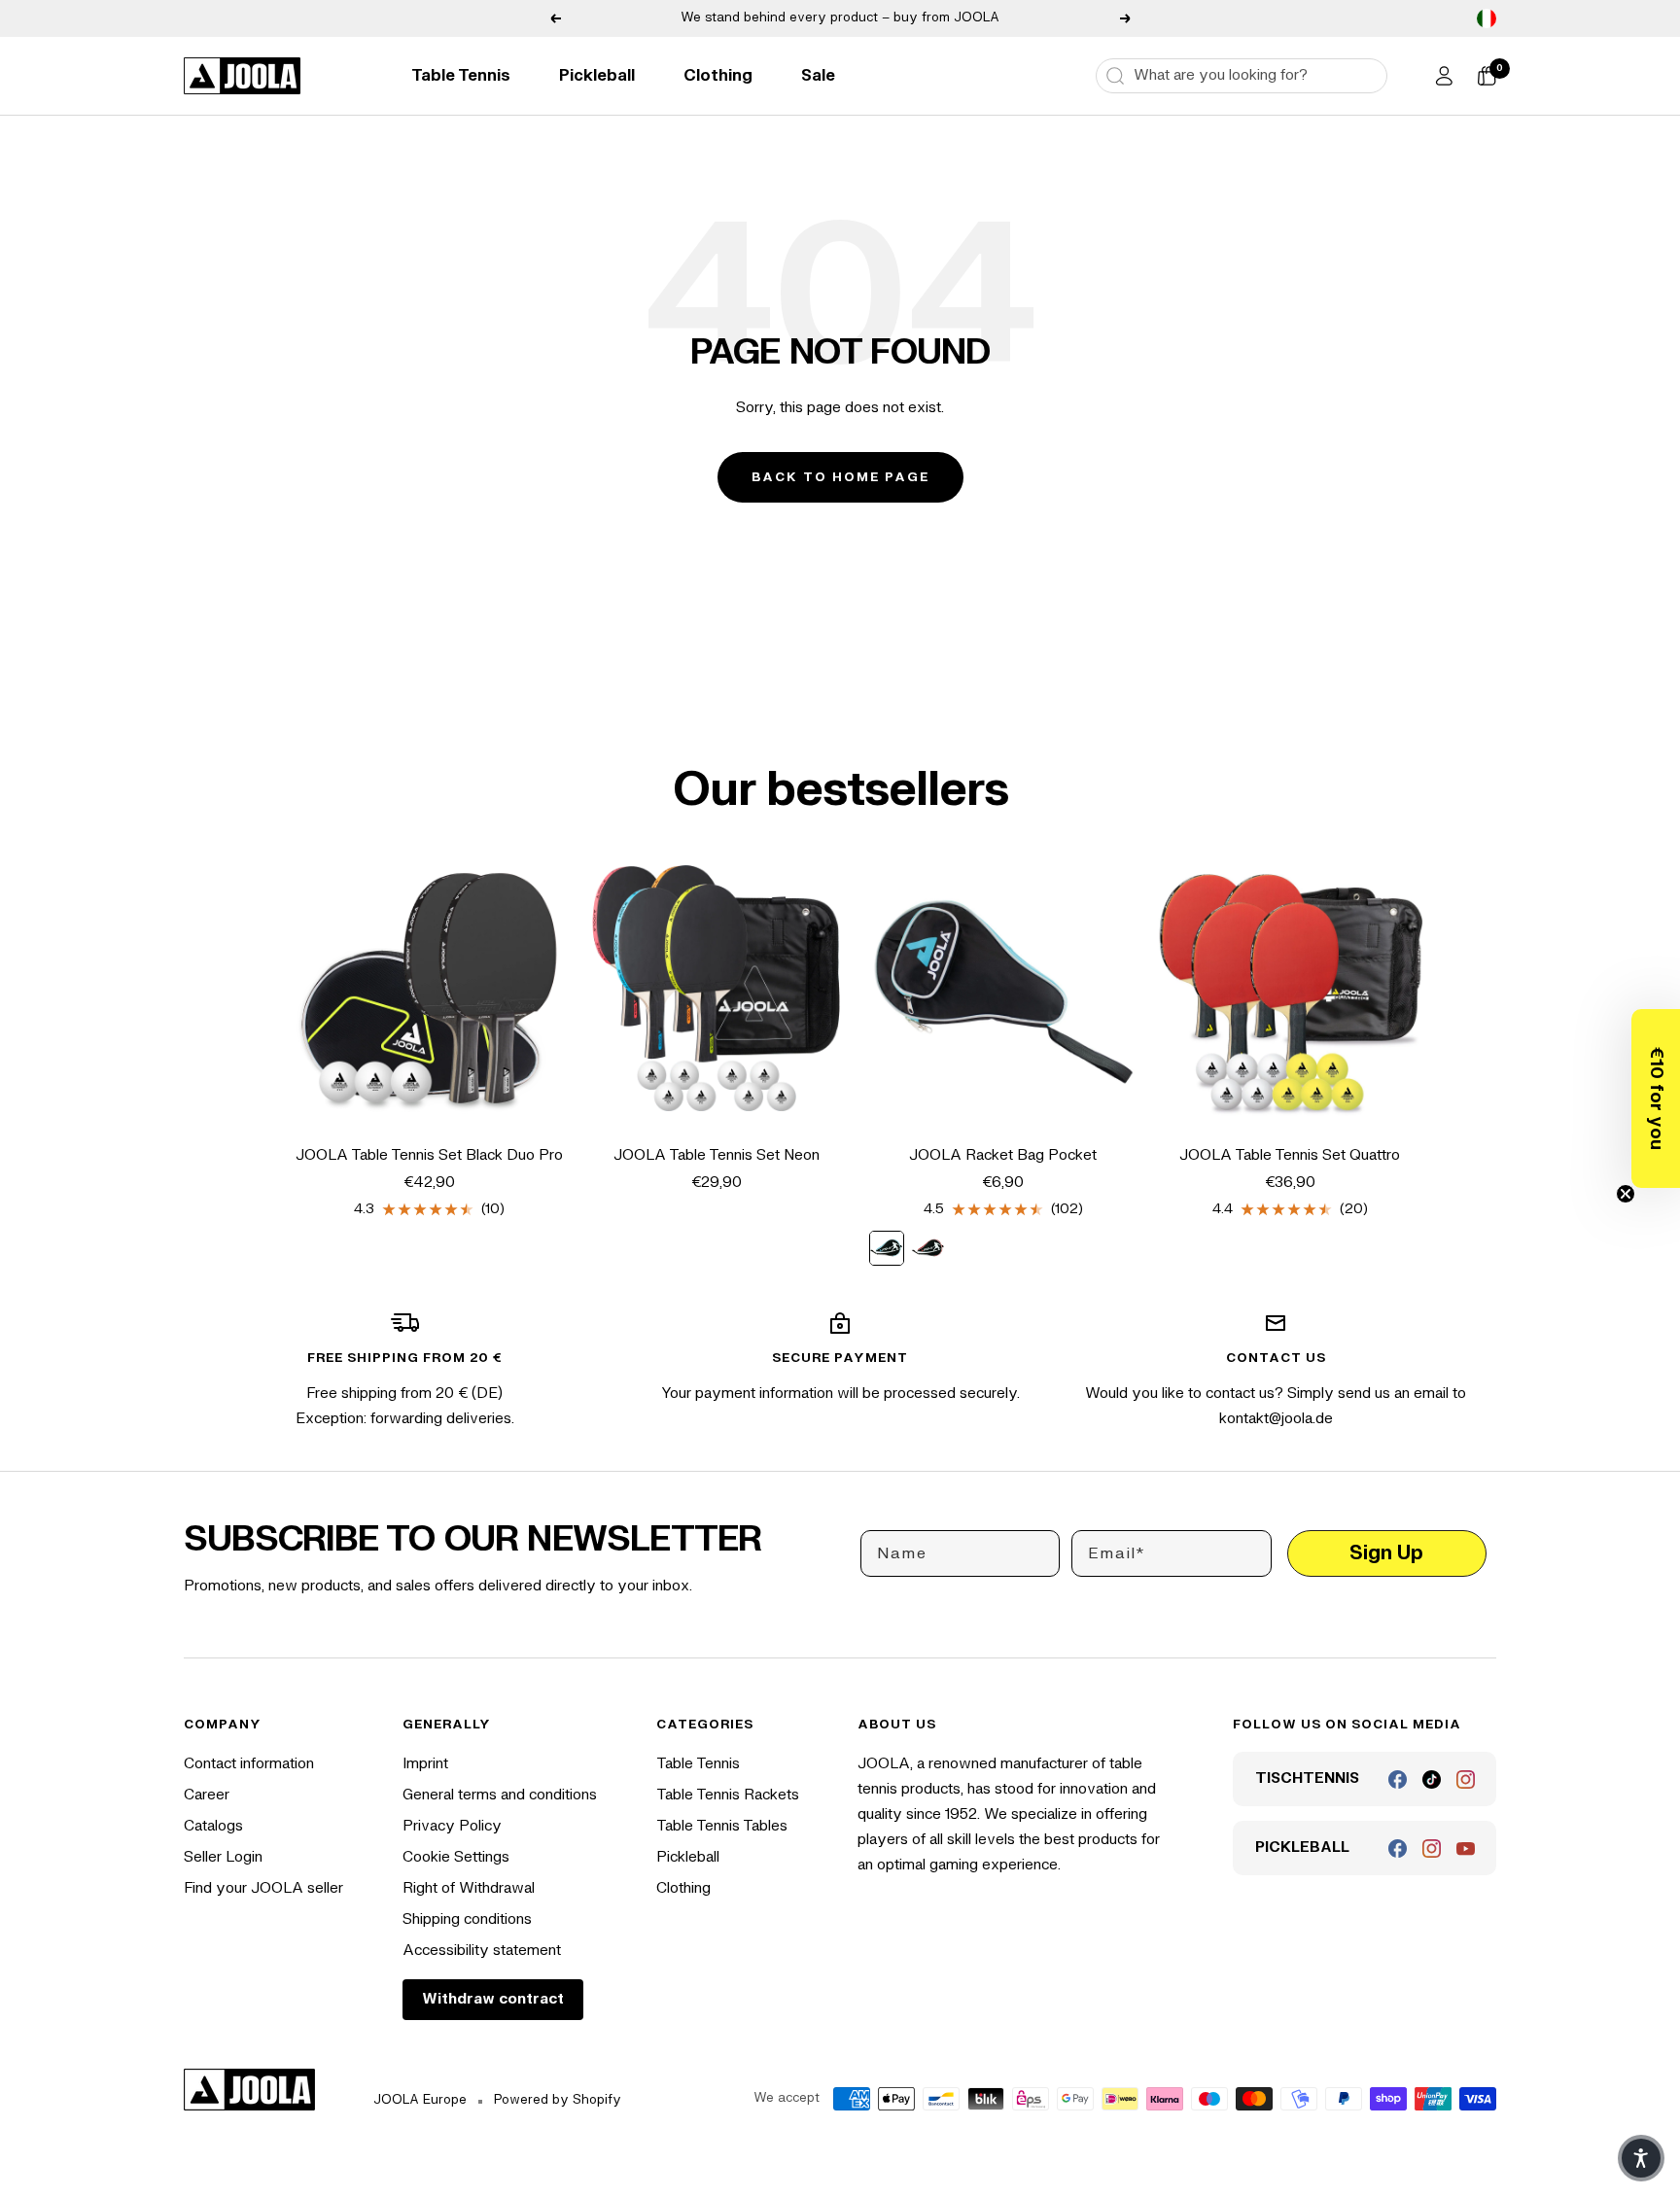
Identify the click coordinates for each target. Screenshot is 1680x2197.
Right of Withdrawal (469, 1888)
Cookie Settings (456, 1857)
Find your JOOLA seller (263, 1888)
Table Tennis (461, 76)
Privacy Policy (452, 1826)
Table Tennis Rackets (728, 1795)
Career (207, 1795)
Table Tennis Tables (722, 1826)
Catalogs (213, 1826)
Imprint (425, 1764)
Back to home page (840, 477)
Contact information (249, 1764)
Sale (818, 76)
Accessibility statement (482, 1951)
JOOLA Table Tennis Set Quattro (1290, 1155)
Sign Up (1386, 1553)
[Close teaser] (1626, 1194)
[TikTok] (1432, 1779)
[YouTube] (1466, 1848)
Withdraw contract (493, 1999)
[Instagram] (1466, 1779)
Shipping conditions (467, 1919)
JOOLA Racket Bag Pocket (1003, 1155)
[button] (1656, 1098)
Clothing (718, 76)
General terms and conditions (500, 1795)
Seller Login (223, 1857)
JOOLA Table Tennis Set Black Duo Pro (429, 1155)
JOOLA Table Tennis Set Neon (717, 1155)
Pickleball (597, 76)
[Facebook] (1398, 1779)
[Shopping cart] (1487, 76)
